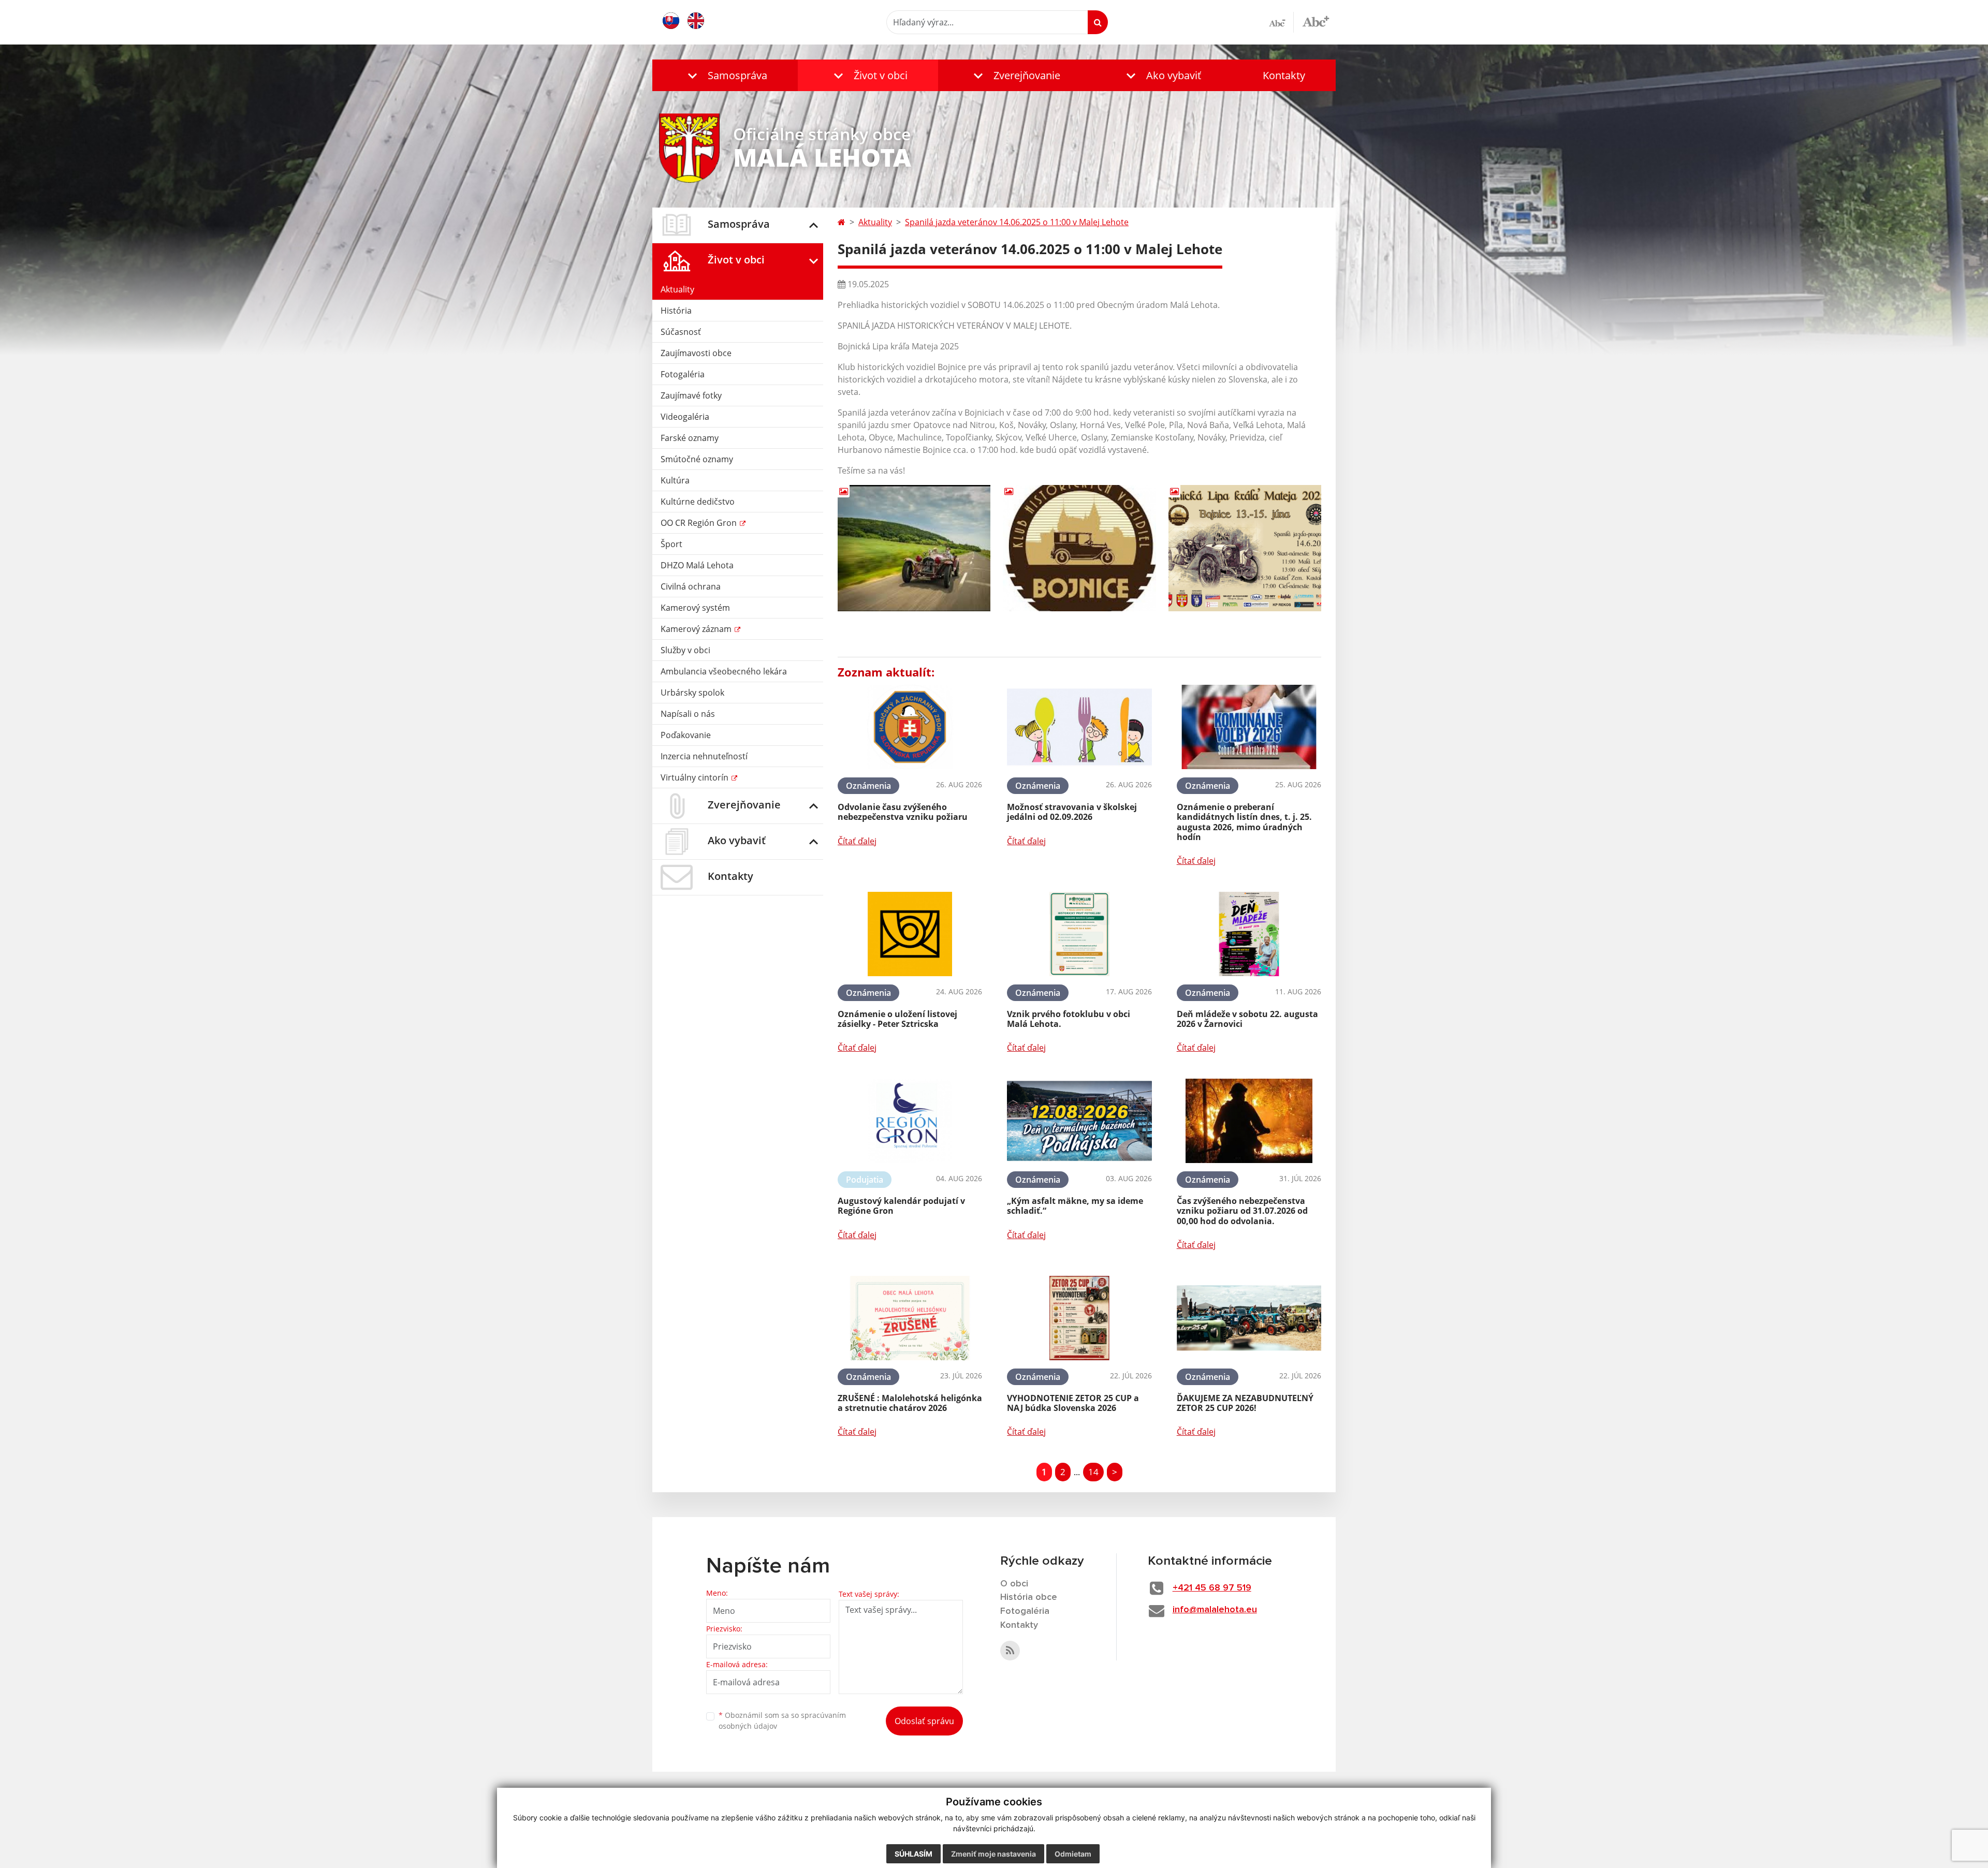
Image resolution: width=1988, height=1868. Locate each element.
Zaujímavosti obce (696, 353)
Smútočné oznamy (697, 459)
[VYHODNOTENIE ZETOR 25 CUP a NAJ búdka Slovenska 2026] (1079, 1318)
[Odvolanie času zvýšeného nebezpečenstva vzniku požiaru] (910, 727)
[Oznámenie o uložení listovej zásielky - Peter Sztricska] (910, 934)
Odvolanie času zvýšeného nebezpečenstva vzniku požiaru (903, 812)
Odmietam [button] (1073, 1854)
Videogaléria (685, 417)
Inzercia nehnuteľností (704, 756)
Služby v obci (685, 650)
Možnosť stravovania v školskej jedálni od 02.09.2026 (1072, 812)
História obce (1029, 1597)
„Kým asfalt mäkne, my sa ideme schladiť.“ (1075, 1206)
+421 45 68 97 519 (1212, 1588)
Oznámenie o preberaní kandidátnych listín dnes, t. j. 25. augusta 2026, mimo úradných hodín (1244, 822)
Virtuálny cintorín (696, 777)
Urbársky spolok (692, 693)
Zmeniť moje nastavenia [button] (993, 1854)
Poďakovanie (686, 735)
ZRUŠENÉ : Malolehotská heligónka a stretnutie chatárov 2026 (910, 1403)
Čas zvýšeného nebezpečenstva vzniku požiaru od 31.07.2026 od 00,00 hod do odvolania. (1242, 1211)
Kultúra (675, 480)
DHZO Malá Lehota (697, 565)
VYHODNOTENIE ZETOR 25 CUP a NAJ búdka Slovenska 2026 (1073, 1403)
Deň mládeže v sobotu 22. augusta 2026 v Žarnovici (1247, 1019)
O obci (1014, 1584)
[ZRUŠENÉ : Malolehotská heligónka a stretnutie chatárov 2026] (910, 1318)
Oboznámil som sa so (782, 1720)
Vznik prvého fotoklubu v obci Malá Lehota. (1069, 1019)
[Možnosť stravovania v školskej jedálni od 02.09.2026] (1079, 727)
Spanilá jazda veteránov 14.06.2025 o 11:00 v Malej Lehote (1017, 222)
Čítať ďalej (857, 841)
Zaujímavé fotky (691, 395)
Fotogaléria (683, 374)
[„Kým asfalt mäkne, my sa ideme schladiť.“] (1079, 1121)
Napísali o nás (688, 714)
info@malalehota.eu (1215, 1610)
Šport (671, 544)
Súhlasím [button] (913, 1854)
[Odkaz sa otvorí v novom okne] (1010, 1651)
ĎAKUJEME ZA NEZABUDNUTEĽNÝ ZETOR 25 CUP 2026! (1245, 1403)
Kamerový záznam (697, 629)
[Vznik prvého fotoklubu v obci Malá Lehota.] (1079, 934)
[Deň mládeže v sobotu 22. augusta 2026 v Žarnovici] (1249, 934)
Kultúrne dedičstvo (698, 502)
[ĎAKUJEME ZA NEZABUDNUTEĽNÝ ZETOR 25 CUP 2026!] (1249, 1318)
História (676, 311)
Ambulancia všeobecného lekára (724, 671)
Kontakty (1284, 75)
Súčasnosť (681, 332)
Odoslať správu (924, 1721)
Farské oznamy (690, 438)
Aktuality (677, 289)
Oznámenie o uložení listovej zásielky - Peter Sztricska (897, 1019)
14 (1093, 1472)
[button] (725, 75)
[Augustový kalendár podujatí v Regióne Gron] (910, 1121)
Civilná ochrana (691, 586)
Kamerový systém (695, 608)
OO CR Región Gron (700, 523)
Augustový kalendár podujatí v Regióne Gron (901, 1206)
